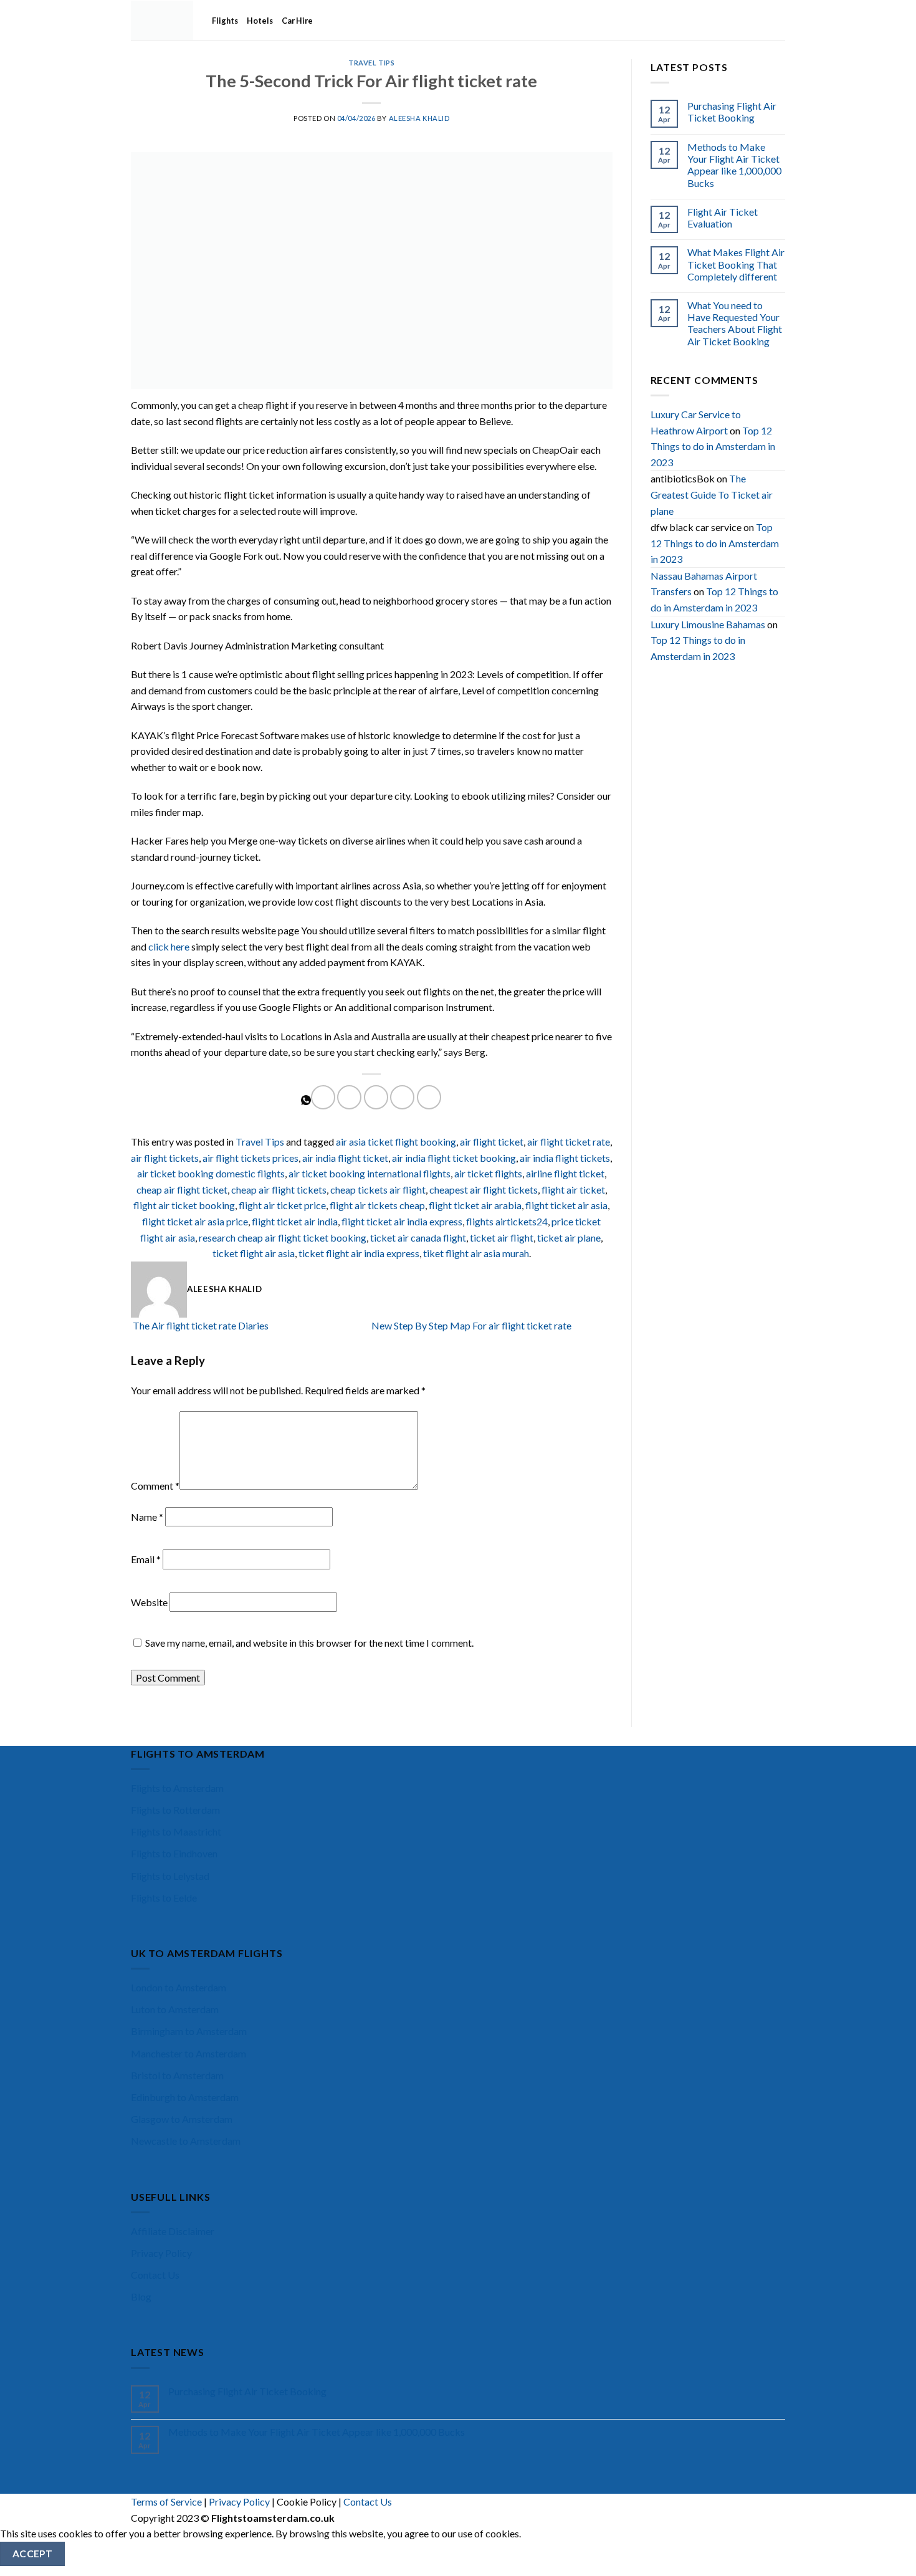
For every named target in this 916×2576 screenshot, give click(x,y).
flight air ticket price (282, 1205)
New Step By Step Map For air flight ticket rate (472, 1325)
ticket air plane (569, 1238)
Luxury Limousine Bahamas (708, 624)
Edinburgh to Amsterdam (185, 2097)
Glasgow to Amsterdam (182, 2119)
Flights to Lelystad (170, 1876)
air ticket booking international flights (370, 1173)
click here (169, 946)
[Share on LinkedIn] (429, 1097)
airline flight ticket (565, 1173)
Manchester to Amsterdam (188, 2053)
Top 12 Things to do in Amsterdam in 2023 (713, 446)
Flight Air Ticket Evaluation (723, 218)
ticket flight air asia (254, 1253)
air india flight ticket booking (454, 1158)
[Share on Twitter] (349, 1097)
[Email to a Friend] (376, 1097)
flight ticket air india (295, 1221)
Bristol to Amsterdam (177, 2075)
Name (147, 1517)
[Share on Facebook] (323, 1097)
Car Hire (297, 21)
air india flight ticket (345, 1158)
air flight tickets (165, 1158)
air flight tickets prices (250, 1158)
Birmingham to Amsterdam (189, 2031)
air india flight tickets (565, 1158)
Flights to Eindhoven (174, 1853)
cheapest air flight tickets (484, 1190)
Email (146, 1559)
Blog (141, 2296)
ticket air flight (502, 1238)
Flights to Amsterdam (177, 1788)
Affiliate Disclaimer (173, 2231)
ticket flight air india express (359, 1253)
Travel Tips (371, 63)
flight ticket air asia (566, 1205)
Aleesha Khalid (419, 118)
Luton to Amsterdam (175, 2009)
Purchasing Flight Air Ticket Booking (732, 112)
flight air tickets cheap (377, 1205)
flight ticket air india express (402, 1221)
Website (149, 1602)
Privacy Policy (161, 2253)
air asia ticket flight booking (396, 1142)
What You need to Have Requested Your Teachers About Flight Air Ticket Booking (735, 323)
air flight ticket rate (569, 1142)
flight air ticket (573, 1190)
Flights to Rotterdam (175, 1810)
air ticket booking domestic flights (211, 1173)
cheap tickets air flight (378, 1190)
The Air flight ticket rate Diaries (200, 1325)
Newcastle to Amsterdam (186, 2141)
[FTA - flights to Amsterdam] (162, 20)
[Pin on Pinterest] (402, 1097)
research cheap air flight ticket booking (283, 1238)
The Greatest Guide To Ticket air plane (712, 494)
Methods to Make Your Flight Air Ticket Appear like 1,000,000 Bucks (734, 165)
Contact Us (155, 2275)
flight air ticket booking (184, 1205)
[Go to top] (890, 2559)
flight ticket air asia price (195, 1221)
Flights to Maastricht (176, 1831)
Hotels (260, 21)
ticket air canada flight (418, 1238)
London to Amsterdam (179, 1987)
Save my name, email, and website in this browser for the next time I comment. (309, 1643)
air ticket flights (488, 1173)
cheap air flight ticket (182, 1190)
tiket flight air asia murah (476, 1253)
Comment (155, 1486)
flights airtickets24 (507, 1221)
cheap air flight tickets (279, 1190)
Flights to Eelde (164, 1898)
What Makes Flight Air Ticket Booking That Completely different (736, 264)
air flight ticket (492, 1142)
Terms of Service (166, 2502)
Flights (225, 21)
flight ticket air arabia (475, 1205)
